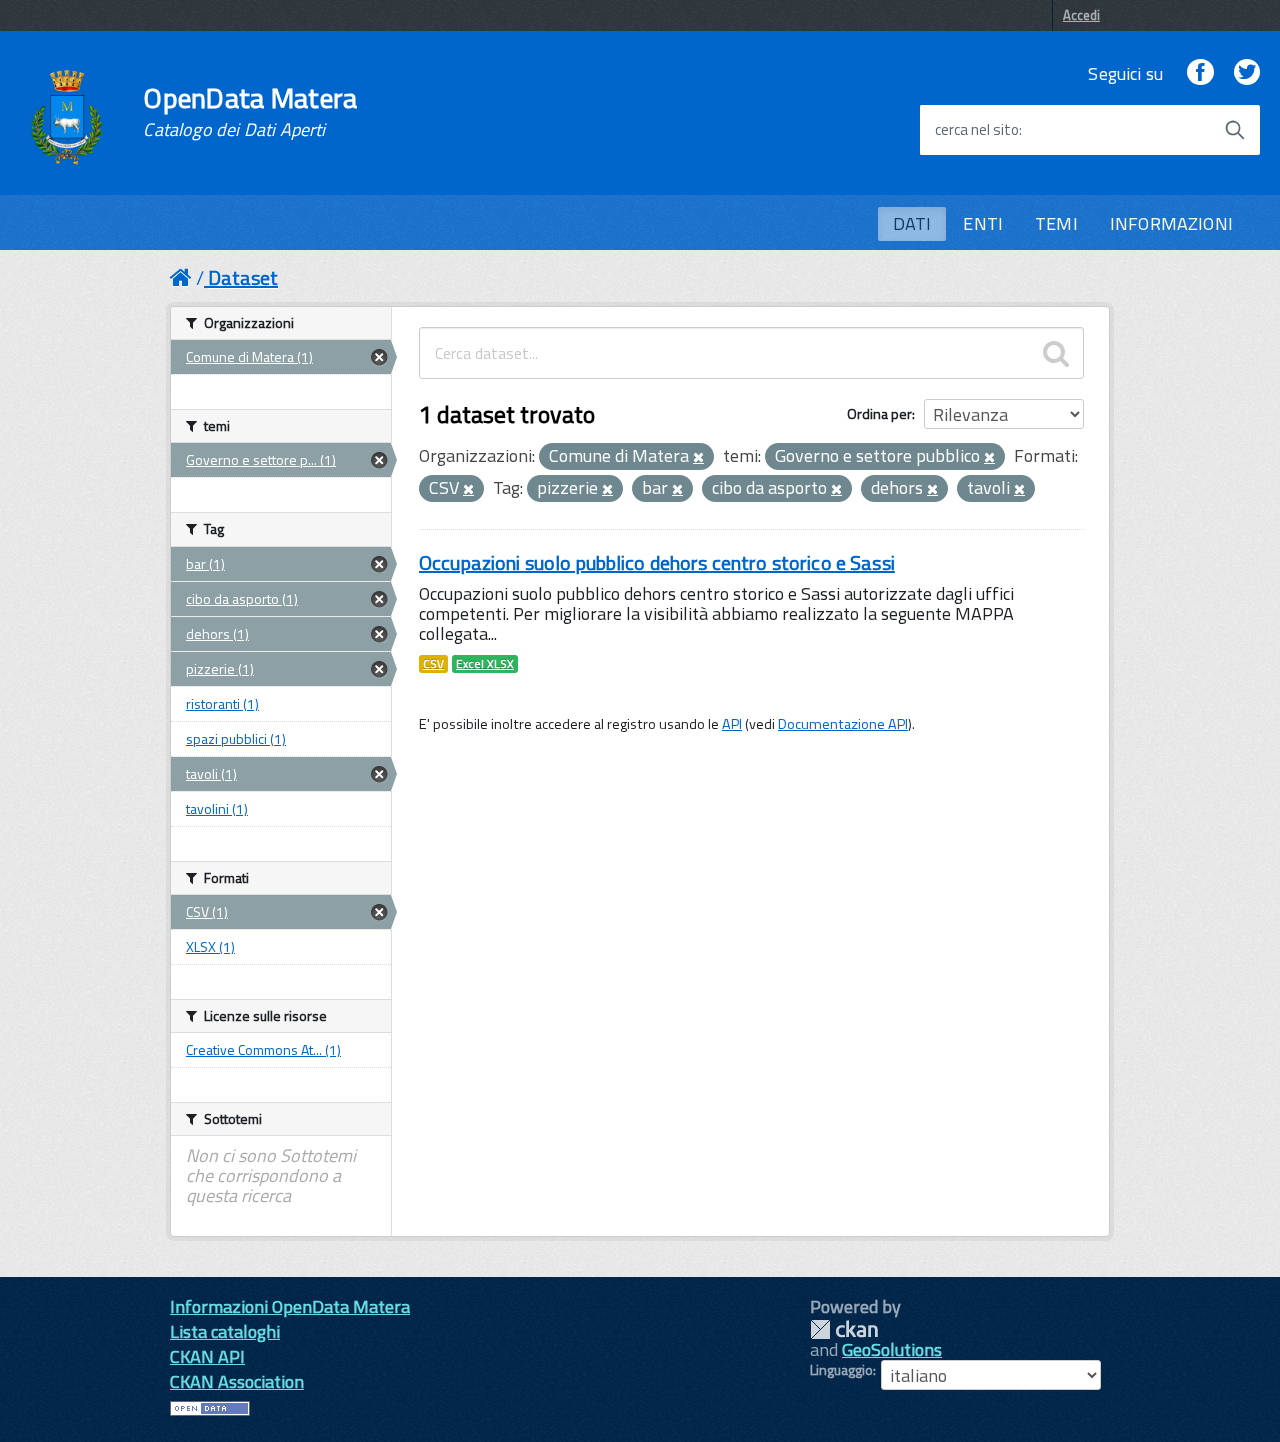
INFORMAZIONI (1171, 223)
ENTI (983, 223)
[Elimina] (698, 458)
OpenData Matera (250, 112)
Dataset (243, 277)
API (732, 724)
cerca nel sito (977, 130)
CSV (433, 664)
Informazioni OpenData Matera (290, 1306)
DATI (912, 223)
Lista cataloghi (225, 1331)
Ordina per (879, 413)
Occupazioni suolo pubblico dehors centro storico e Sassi (657, 562)
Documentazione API (843, 724)
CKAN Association (237, 1381)
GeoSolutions (892, 1349)
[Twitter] (1247, 73)
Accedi (1081, 15)
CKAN (844, 1329)
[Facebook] (1200, 73)
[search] (1056, 353)
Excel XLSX (485, 664)
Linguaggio (841, 1370)
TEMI (1056, 223)
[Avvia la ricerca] (1235, 130)
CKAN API (207, 1356)
